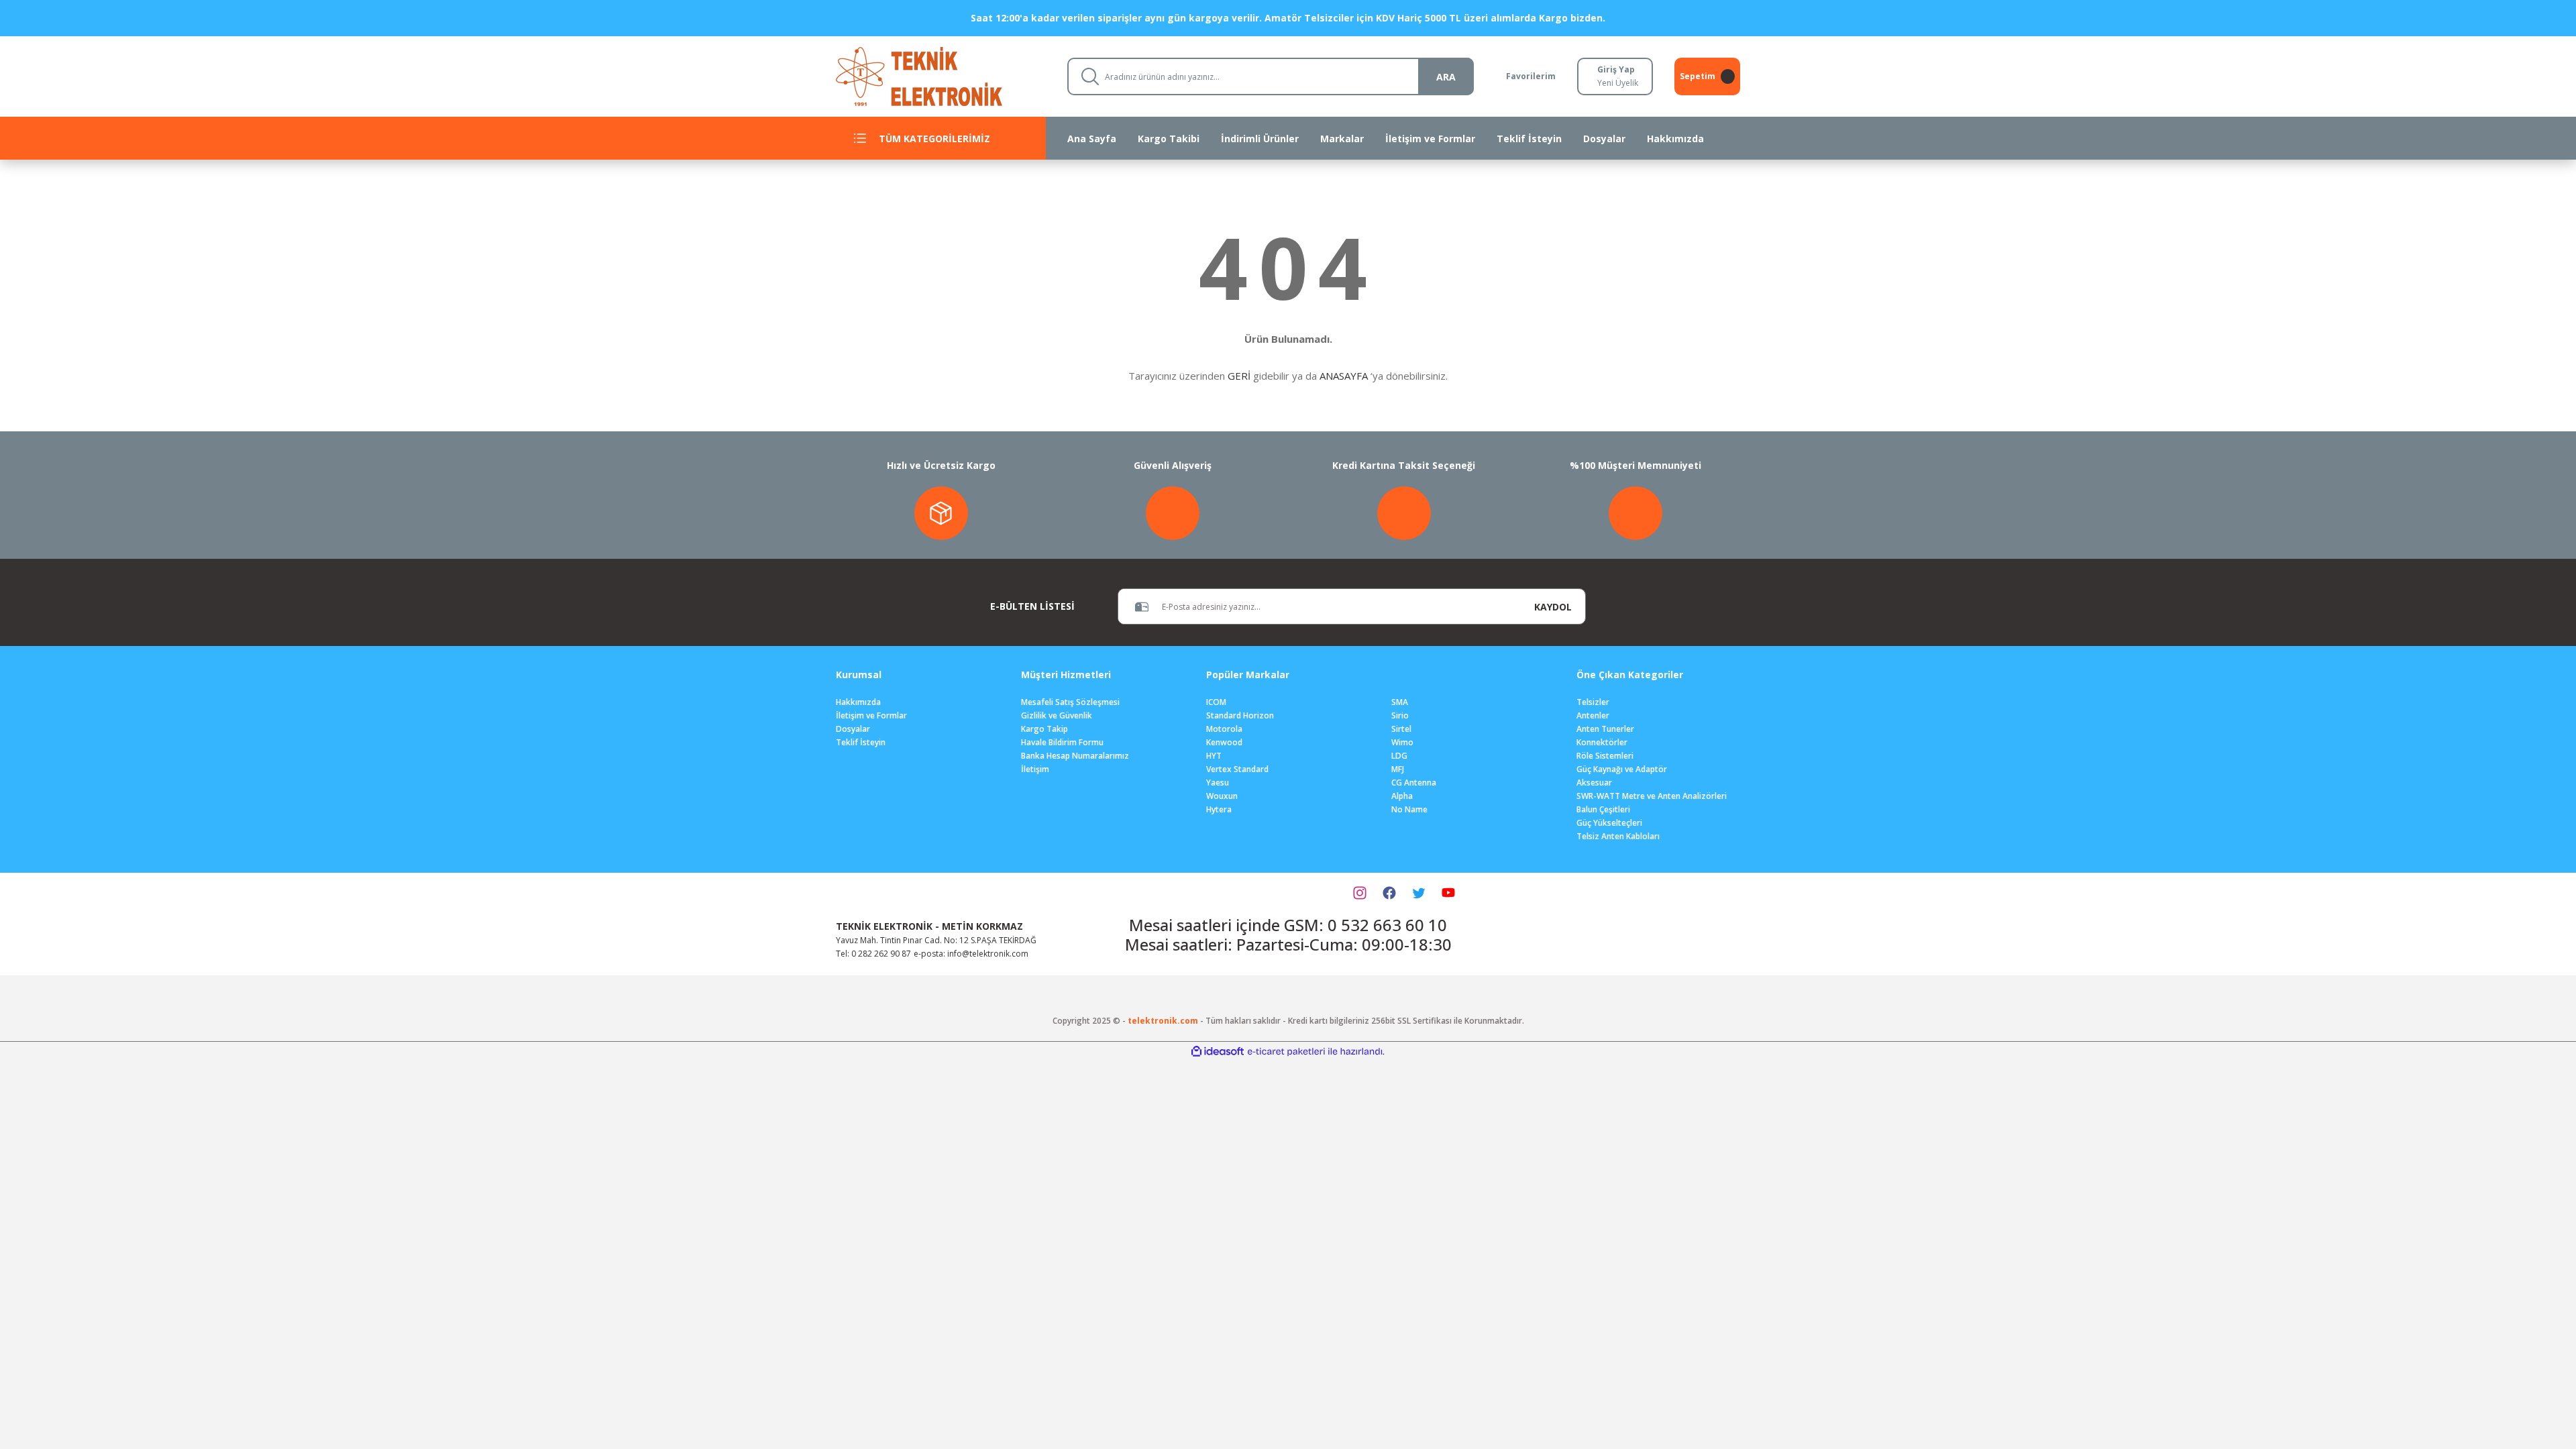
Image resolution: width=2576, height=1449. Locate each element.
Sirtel (1401, 729)
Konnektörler (1602, 742)
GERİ (1239, 376)
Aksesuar (1594, 783)
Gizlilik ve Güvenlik (1057, 715)
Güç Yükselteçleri (1609, 823)
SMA (1400, 702)
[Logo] (941, 75)
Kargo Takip (1044, 729)
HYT (1214, 756)
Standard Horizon (1240, 715)
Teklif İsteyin (861, 742)
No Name (1409, 809)
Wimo (1402, 742)
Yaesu (1218, 783)
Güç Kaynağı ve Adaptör (1622, 769)
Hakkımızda (858, 702)
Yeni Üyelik (1618, 83)
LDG (1399, 756)
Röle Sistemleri (1605, 756)
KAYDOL (1553, 607)
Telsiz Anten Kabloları (1618, 836)
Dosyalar (853, 729)
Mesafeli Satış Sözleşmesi (1070, 702)
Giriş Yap (1616, 69)
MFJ (1398, 769)
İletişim (1035, 769)
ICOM (1216, 702)
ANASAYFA (1344, 376)
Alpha (1402, 796)
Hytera (1219, 809)
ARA (1446, 77)
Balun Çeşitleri (1603, 809)
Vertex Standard (1237, 769)
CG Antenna (1414, 783)
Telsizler (1593, 702)
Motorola (1224, 729)
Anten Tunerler (1605, 729)
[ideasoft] (1218, 1052)
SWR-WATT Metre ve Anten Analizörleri (1652, 796)
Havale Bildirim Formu (1062, 742)
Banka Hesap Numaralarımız (1075, 756)
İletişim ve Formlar (871, 715)
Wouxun (1222, 796)
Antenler (1593, 715)
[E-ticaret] (1286, 1051)
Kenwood (1224, 742)
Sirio (1400, 715)
